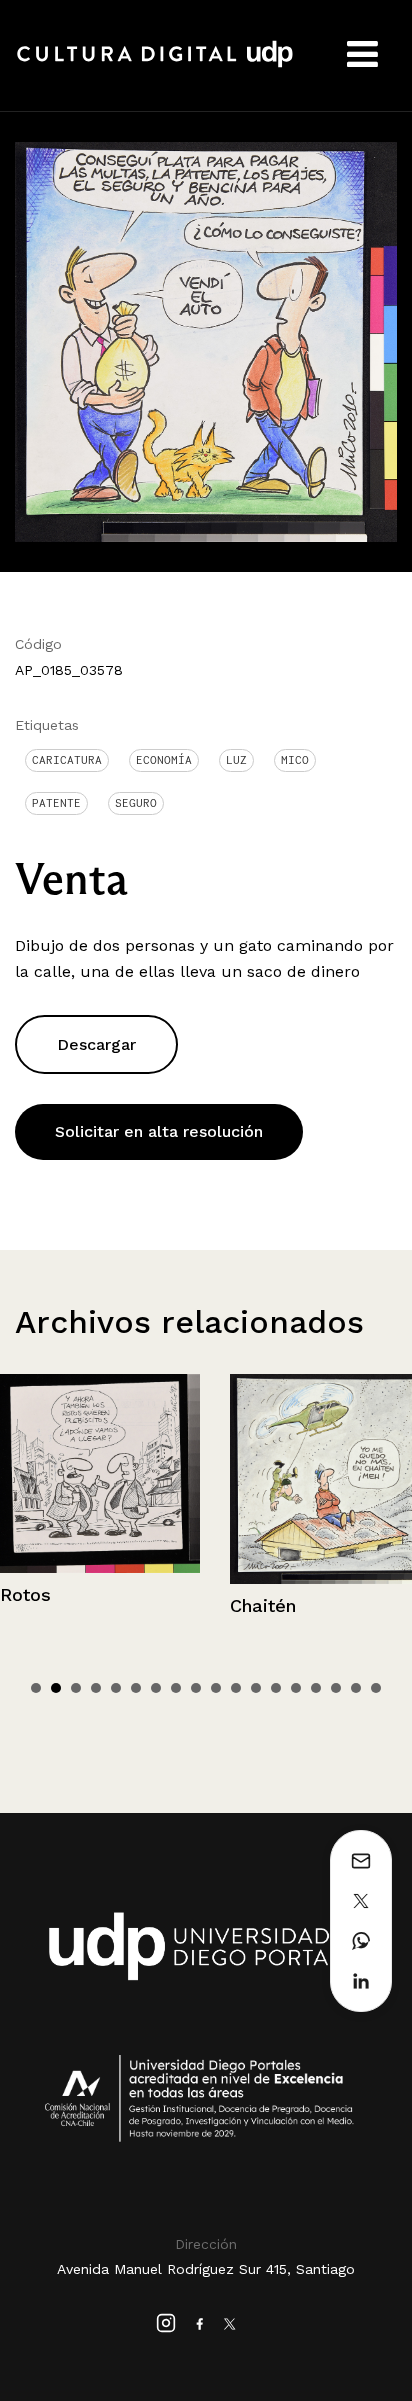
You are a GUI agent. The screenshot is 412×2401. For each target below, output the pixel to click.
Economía (164, 760)
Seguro (136, 803)
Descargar (96, 1044)
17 (356, 1688)
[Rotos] (100, 1473)
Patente (56, 803)
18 (376, 1688)
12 (256, 1688)
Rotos (25, 1594)
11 (236, 1688)
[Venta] (206, 340)
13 (276, 1688)
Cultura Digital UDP (155, 65)
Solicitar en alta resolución (159, 1131)
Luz (236, 760)
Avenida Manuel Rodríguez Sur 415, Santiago (206, 2269)
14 (296, 1688)
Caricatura (67, 760)
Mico (295, 760)
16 (336, 1688)
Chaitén (263, 1605)
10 (216, 1688)
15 (316, 1688)
